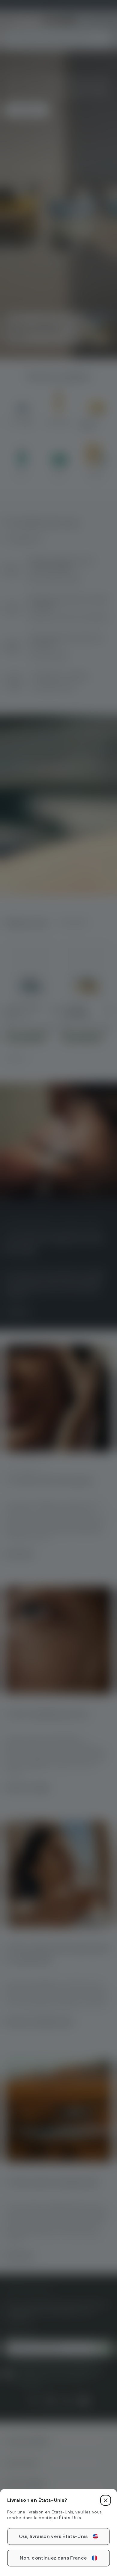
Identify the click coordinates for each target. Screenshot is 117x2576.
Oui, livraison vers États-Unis (53, 2536)
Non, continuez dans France (53, 2558)
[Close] (106, 2500)
